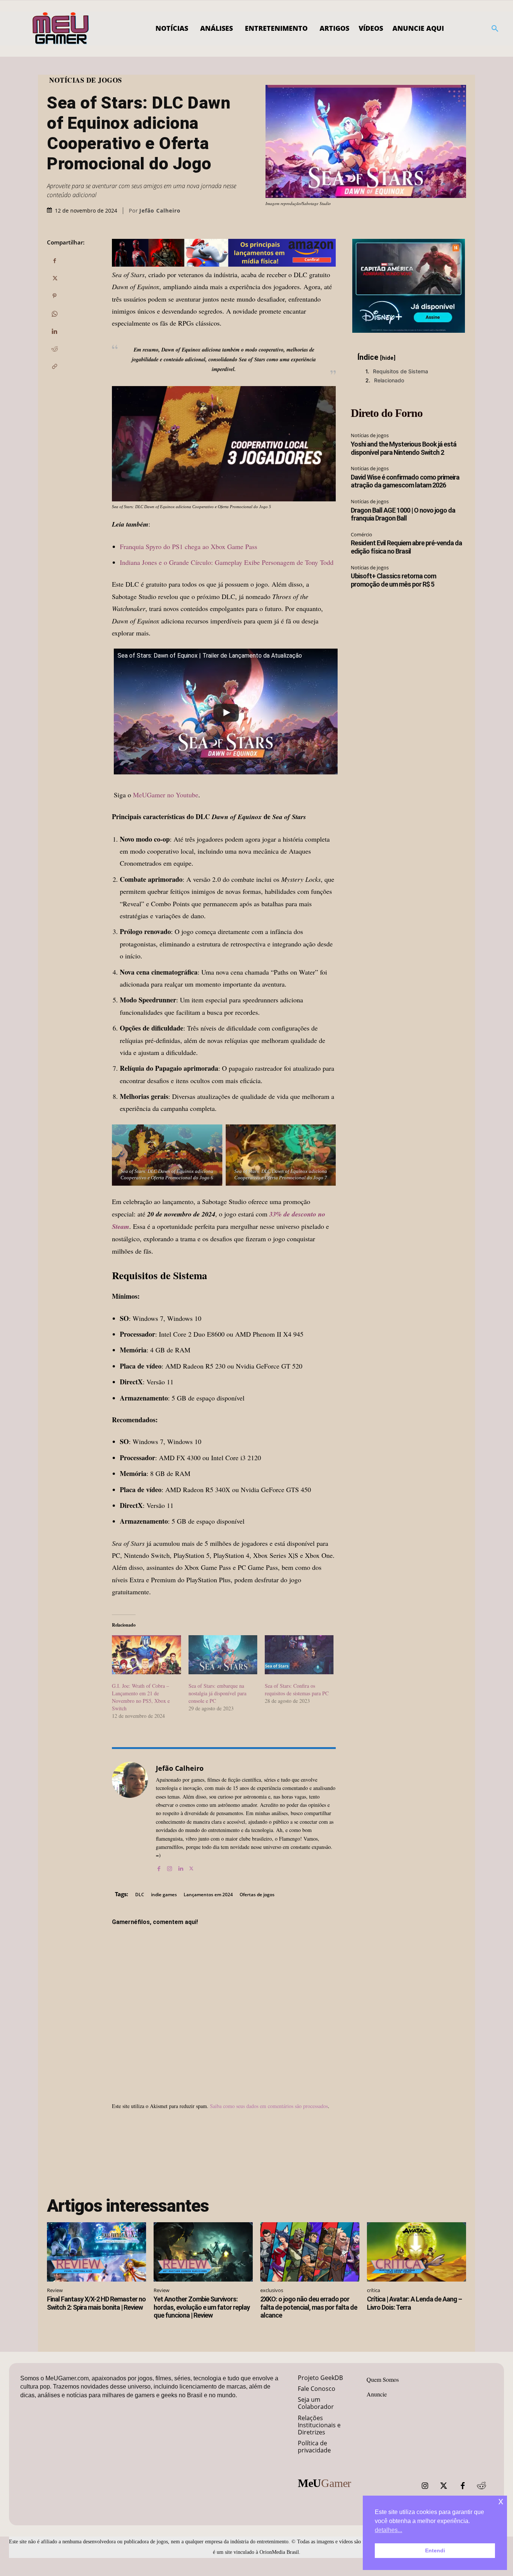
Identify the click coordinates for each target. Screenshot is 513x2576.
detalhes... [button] (389, 2530)
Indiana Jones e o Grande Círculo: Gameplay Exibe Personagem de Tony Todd (227, 562)
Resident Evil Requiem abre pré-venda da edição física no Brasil (406, 547)
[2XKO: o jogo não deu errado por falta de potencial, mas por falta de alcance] (310, 2252)
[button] (495, 29)
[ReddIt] (54, 349)
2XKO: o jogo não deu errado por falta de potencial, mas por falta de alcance (309, 2307)
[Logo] (61, 29)
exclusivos (272, 2290)
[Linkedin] (54, 331)
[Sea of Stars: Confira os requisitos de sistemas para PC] (299, 1655)
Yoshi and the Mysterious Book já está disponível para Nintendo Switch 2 (404, 448)
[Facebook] (54, 261)
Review (55, 2290)
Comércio (361, 534)
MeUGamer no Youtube (166, 795)
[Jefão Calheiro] (130, 1817)
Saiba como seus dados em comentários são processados (269, 2106)
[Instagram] (170, 1867)
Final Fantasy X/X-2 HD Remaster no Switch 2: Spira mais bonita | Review (96, 2303)
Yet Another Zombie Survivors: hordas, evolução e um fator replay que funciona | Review (202, 2307)
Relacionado (389, 380)
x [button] (501, 2501)
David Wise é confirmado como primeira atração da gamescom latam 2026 (405, 481)
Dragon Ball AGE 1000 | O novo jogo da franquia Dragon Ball (403, 514)
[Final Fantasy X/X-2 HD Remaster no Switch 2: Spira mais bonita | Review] (97, 2252)
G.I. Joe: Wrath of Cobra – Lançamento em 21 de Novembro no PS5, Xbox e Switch (141, 1697)
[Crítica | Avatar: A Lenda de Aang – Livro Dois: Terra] (416, 2252)
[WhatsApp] (54, 314)
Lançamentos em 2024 (208, 1895)
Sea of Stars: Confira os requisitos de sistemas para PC (297, 1689)
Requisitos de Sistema (401, 371)
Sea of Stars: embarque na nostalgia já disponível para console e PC (217, 1693)
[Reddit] (481, 2486)
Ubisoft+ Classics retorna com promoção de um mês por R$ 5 (393, 580)
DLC (140, 1895)
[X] (54, 278)
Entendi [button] (435, 2550)
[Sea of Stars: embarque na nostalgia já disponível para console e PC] (223, 1655)
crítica (373, 2290)
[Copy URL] (54, 367)
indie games (164, 1895)
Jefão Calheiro (160, 211)
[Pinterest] (54, 296)
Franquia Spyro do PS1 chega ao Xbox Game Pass (189, 546)
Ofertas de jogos (257, 1895)
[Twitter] (444, 2486)
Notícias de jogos (86, 80)
